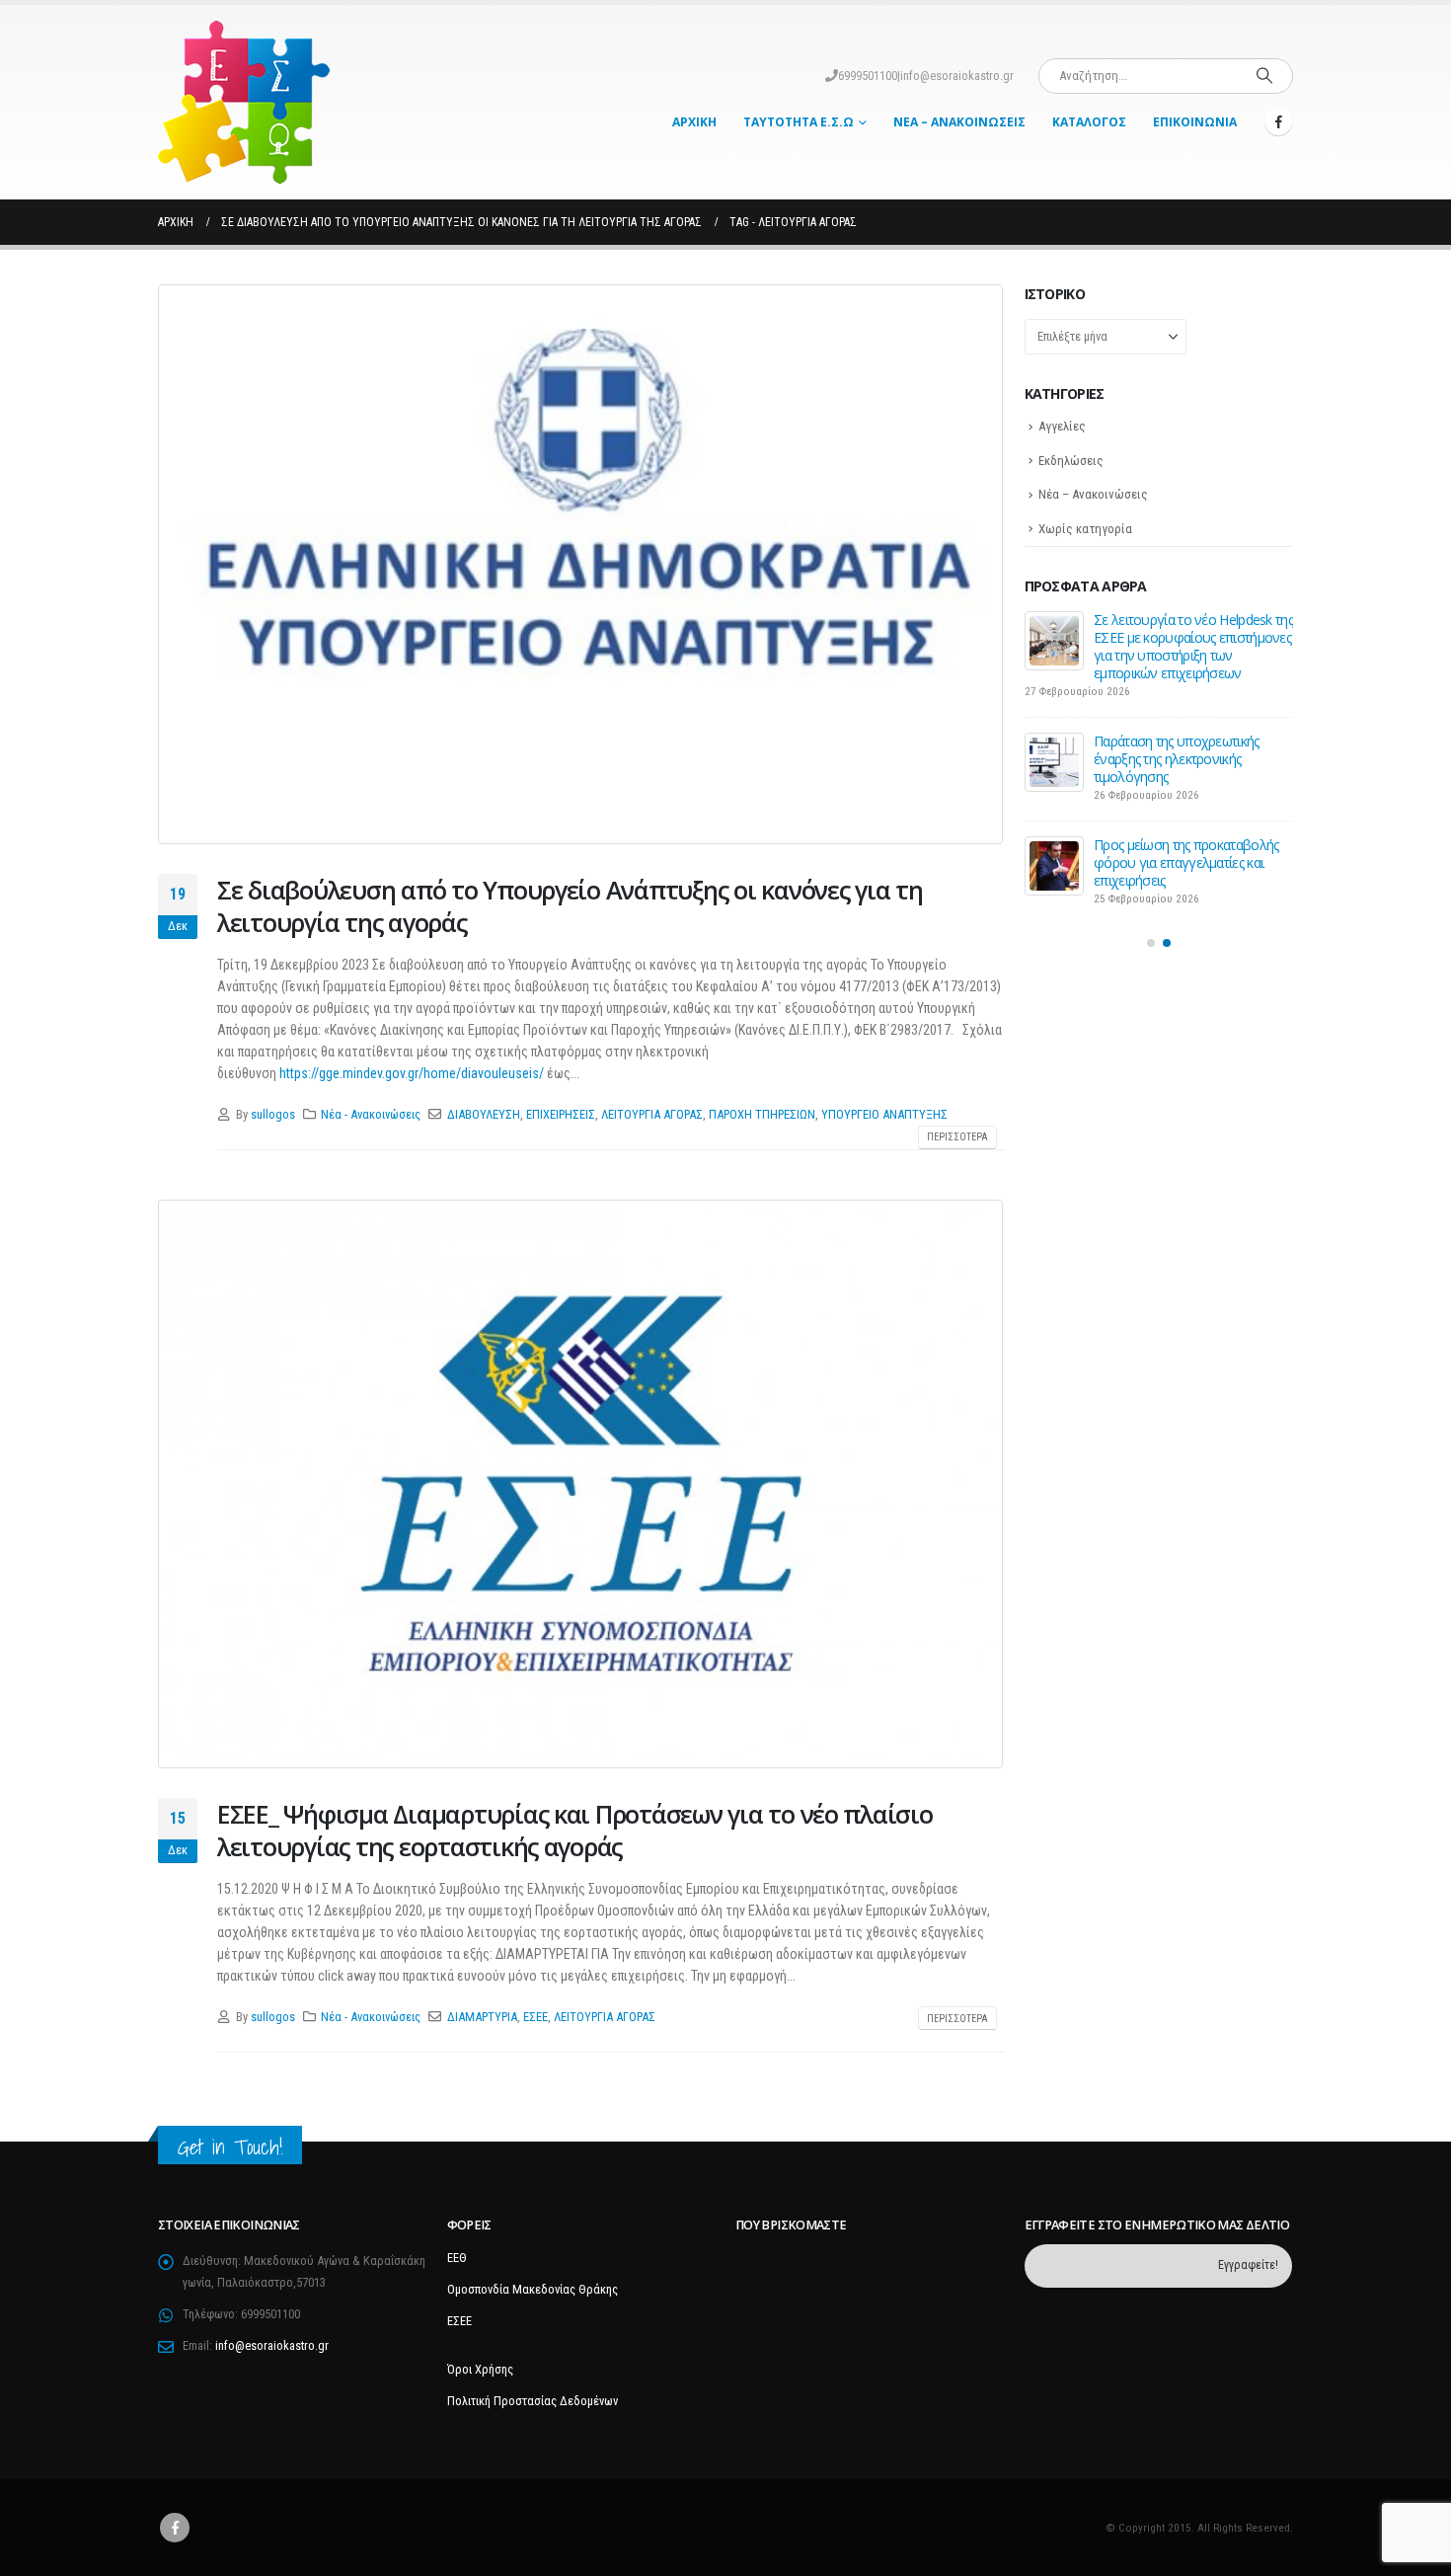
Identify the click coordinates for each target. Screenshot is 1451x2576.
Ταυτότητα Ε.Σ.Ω (799, 122)
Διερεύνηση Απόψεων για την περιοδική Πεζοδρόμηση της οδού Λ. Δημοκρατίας (1181, 637)
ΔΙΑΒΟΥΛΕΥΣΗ (484, 1114)
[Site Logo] (244, 102)
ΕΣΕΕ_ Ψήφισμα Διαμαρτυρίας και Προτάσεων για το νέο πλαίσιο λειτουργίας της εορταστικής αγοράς (575, 1830)
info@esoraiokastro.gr (957, 76)
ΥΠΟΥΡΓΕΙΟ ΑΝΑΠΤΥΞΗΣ (884, 1114)
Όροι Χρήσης (480, 2369)
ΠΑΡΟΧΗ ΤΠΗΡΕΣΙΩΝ (762, 1114)
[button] (1151, 911)
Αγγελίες (1062, 426)
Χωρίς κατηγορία (1085, 529)
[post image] (581, 564)
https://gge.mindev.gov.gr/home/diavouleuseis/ (412, 1073)
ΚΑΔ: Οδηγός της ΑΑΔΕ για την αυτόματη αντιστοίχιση (1183, 732)
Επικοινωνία (1195, 122)
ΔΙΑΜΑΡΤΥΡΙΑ (482, 2017)
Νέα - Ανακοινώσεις (371, 1114)
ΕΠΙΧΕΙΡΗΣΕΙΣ (561, 1114)
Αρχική (694, 122)
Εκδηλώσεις (1071, 461)
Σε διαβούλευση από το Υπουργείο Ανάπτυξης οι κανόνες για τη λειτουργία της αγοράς (570, 906)
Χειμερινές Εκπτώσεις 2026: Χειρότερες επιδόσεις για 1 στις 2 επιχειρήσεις (1188, 831)
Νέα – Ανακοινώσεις (959, 122)
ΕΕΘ (457, 2258)
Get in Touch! (230, 2147)
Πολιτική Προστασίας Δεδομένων (533, 2401)
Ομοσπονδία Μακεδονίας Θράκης (533, 2289)
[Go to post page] (1054, 641)
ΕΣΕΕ (535, 2017)
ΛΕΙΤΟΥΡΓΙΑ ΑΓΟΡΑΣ (652, 1114)
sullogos (273, 1114)
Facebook (175, 2528)
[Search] (1264, 76)
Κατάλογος (1089, 122)
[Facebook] (1278, 121)
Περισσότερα (957, 1137)
